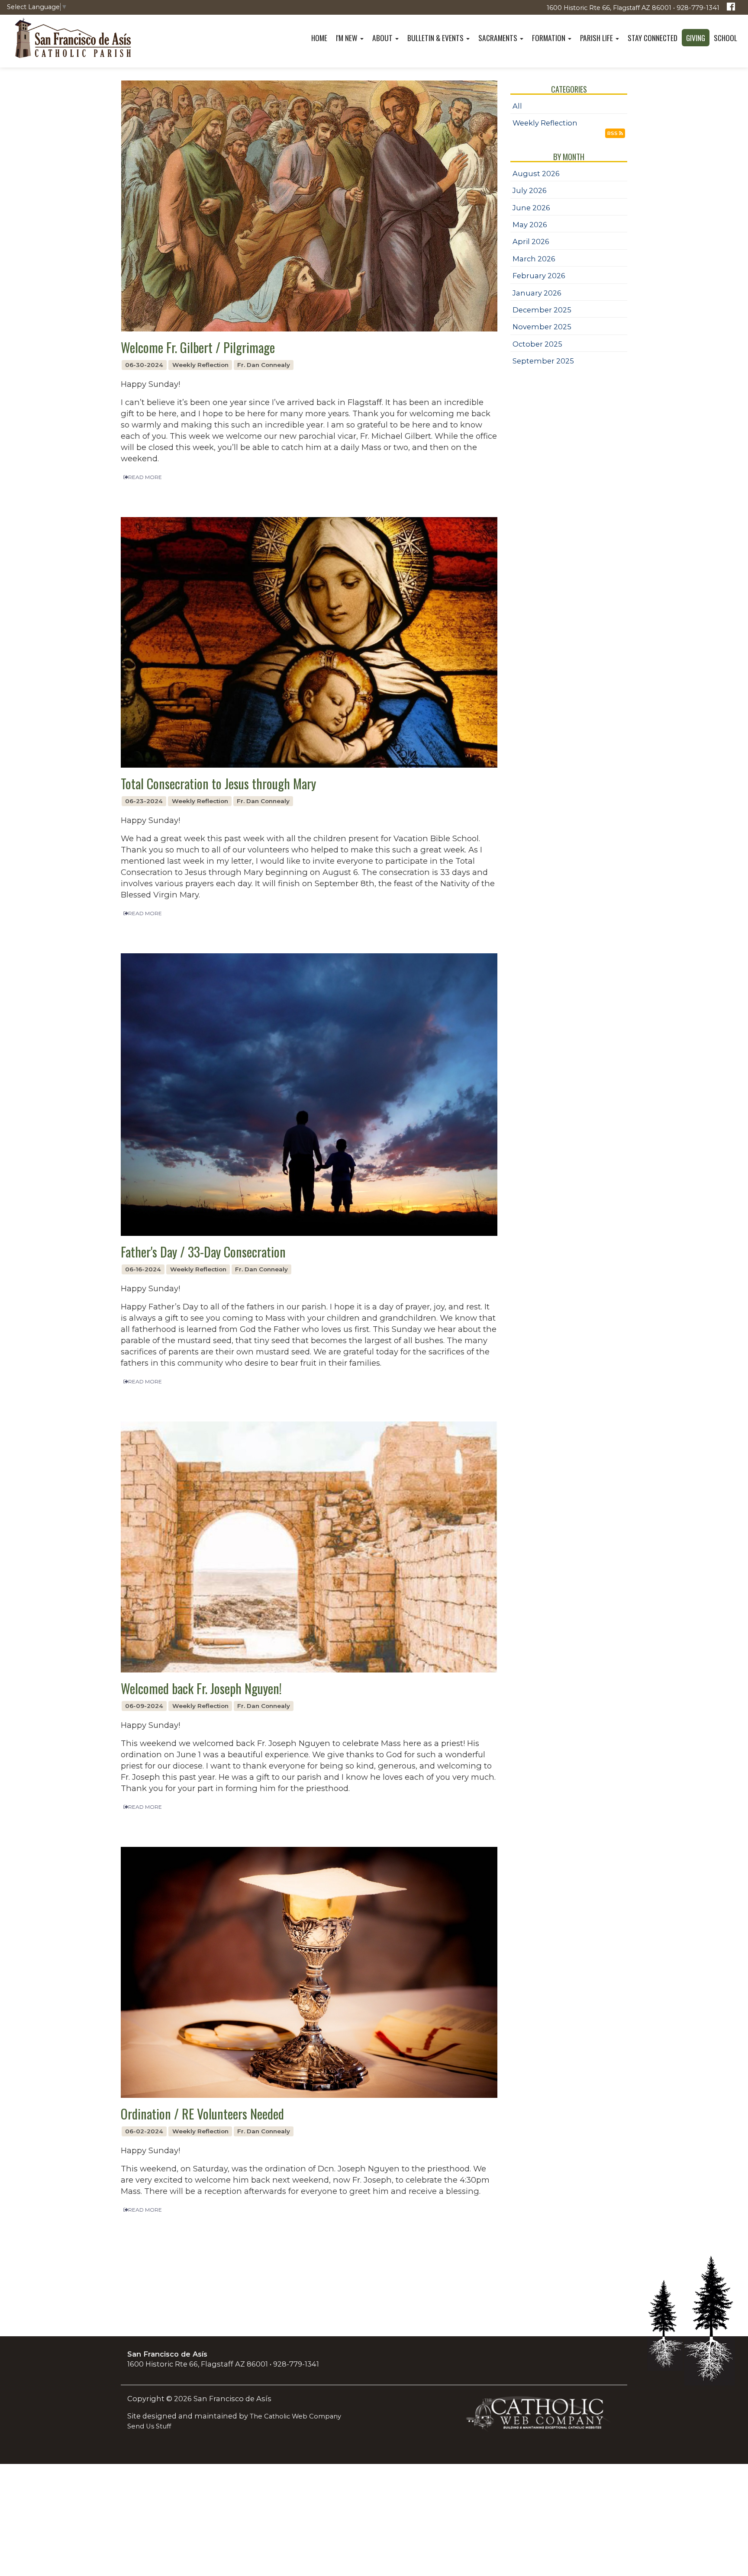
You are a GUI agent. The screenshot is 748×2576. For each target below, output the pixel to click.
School (725, 38)
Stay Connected (653, 38)
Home (319, 38)
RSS (613, 133)
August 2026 (536, 174)
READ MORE (145, 477)
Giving (696, 38)
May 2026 (530, 225)
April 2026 (531, 241)
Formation (550, 38)
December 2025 (542, 310)
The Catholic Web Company (295, 2416)
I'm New (348, 38)
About (383, 38)
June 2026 (531, 208)
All (517, 106)
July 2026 (530, 190)
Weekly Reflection (545, 123)
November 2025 (542, 327)
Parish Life (597, 38)
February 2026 (539, 276)
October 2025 (537, 344)
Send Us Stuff (149, 2426)
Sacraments (499, 38)
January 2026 (537, 293)
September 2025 (543, 361)
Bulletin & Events (436, 38)
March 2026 (534, 259)
